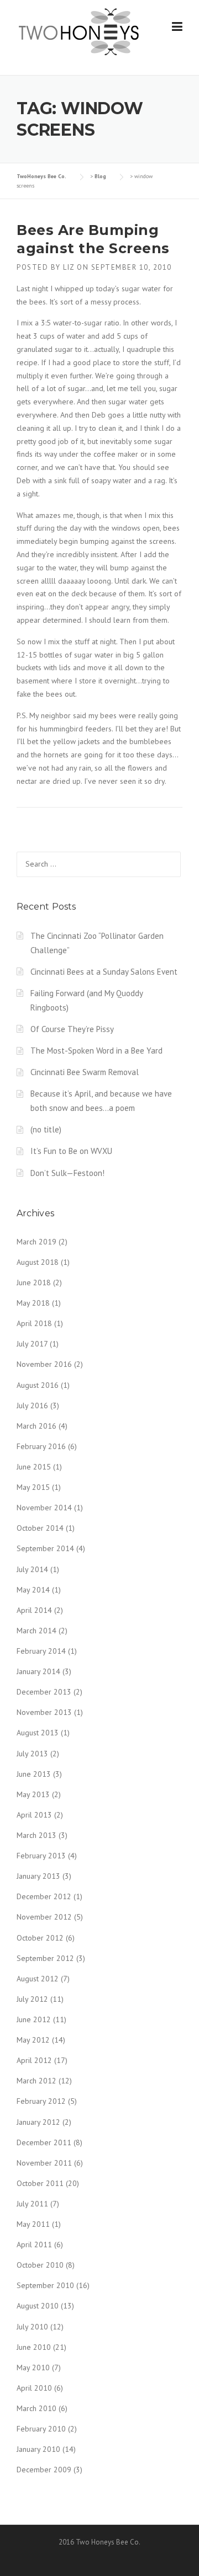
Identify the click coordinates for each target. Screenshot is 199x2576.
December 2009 (44, 2470)
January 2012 (38, 2122)
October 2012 (40, 1938)
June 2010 (34, 2347)
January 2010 (38, 2449)
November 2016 (44, 1364)
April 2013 (34, 1815)
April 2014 (34, 1610)
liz (69, 267)
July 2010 (32, 2327)
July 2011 (32, 2204)
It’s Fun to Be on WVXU (71, 1151)
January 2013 (38, 1876)
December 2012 (44, 1896)
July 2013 (32, 1754)
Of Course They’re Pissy (72, 1029)
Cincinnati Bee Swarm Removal (85, 1072)
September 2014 (45, 1548)
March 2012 (36, 2081)
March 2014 (36, 1631)
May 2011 (33, 2224)
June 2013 (34, 1774)
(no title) (46, 1129)
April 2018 (34, 1323)
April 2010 (34, 2388)
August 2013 (38, 1733)
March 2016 (36, 1426)
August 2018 (38, 1262)
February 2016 (41, 1446)
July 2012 (32, 1999)
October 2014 (40, 1528)
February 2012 (41, 2101)
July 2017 (32, 1344)
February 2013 (41, 1856)
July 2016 (32, 1405)
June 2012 (34, 2019)
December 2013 (44, 1692)
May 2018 (33, 1303)
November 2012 (44, 1917)
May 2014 (33, 1590)
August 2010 (38, 2306)
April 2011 (34, 2244)
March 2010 (36, 2408)
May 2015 (33, 1487)
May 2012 (33, 2040)
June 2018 (34, 1282)
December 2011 (44, 2142)
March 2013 (36, 1835)
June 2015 (34, 1467)
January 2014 (38, 1671)
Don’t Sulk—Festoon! (67, 1173)
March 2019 (36, 1242)
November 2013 (44, 1712)
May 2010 (33, 2367)
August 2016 (38, 1385)
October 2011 (40, 2183)
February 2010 (41, 2429)
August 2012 (38, 1979)
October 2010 (40, 2265)
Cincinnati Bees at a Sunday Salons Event (104, 972)
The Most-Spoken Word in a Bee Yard (96, 1051)
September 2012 (45, 1958)
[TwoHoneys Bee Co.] (79, 31)
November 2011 (44, 2163)
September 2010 (45, 2285)
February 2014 (41, 1651)
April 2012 (34, 2060)
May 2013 (33, 1794)
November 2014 (44, 1508)
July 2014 (32, 1569)
